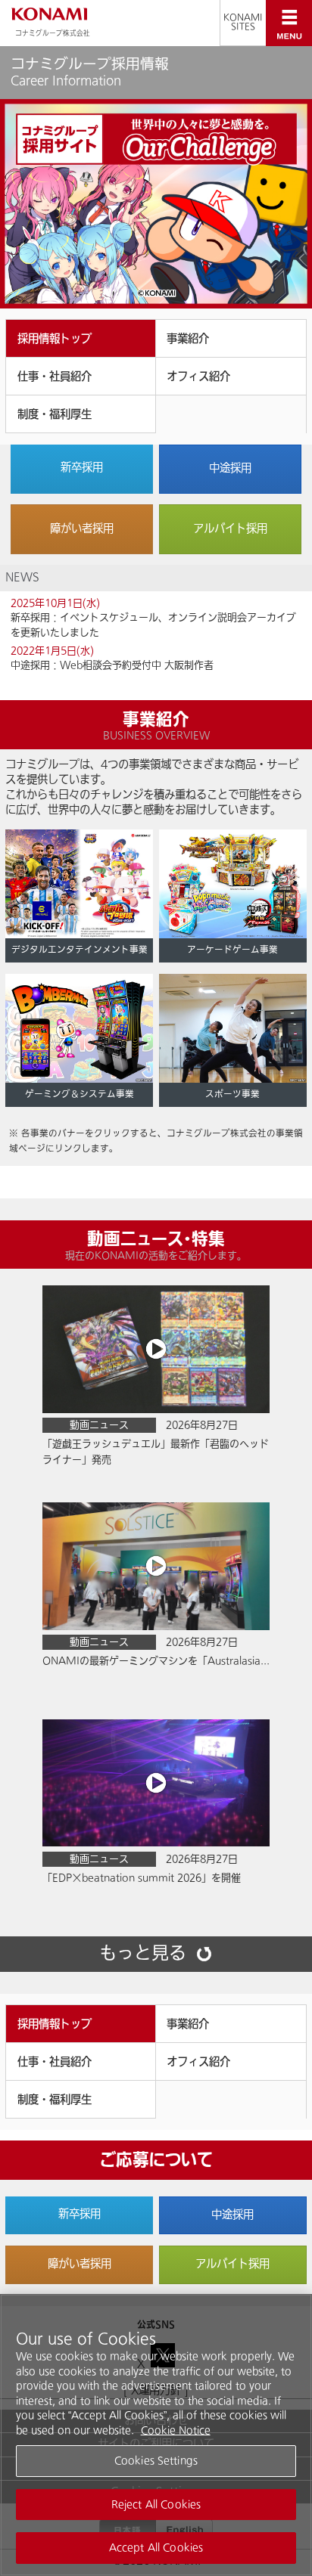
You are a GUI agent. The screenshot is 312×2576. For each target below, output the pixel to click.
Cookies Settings (156, 2461)
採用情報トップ (55, 339)
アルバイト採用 (230, 529)
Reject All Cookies (156, 2505)
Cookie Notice (176, 2430)
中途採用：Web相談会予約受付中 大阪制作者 (112, 665)
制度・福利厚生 (55, 414)
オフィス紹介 (198, 377)
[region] (156, 2435)
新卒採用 (82, 468)
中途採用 (230, 468)
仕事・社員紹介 (55, 377)
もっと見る (143, 1954)
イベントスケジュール (109, 617)
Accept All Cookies (156, 2548)
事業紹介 (188, 339)
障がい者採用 (82, 529)
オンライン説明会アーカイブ (232, 617)
